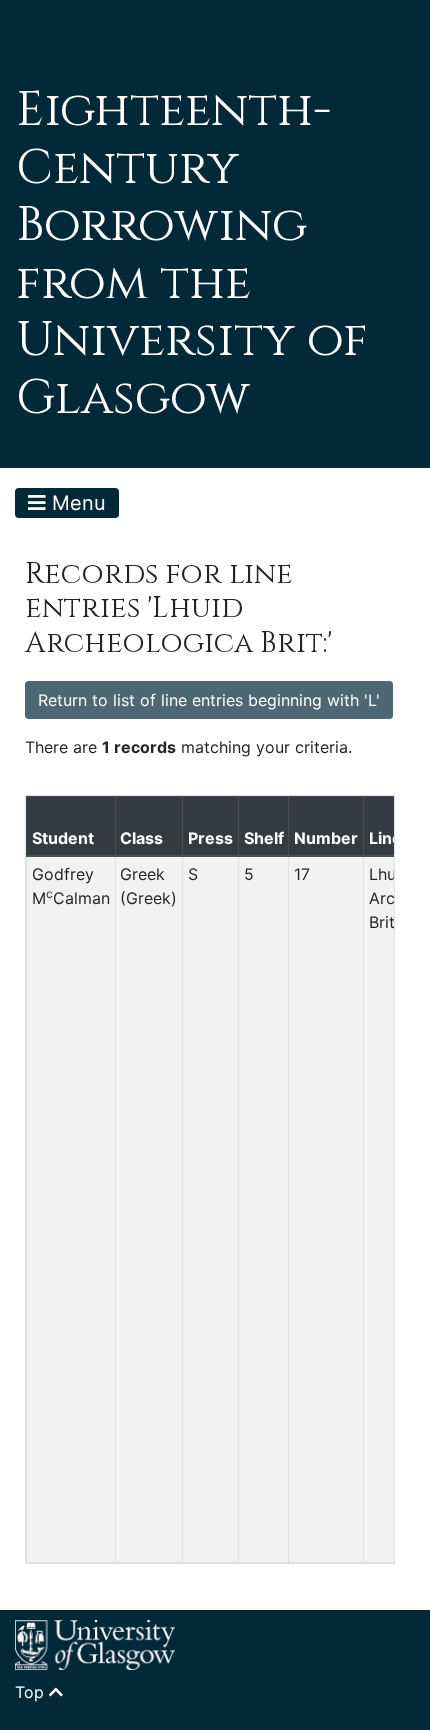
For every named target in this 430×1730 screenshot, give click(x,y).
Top (32, 1692)
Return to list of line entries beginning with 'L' (209, 700)
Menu (76, 503)
